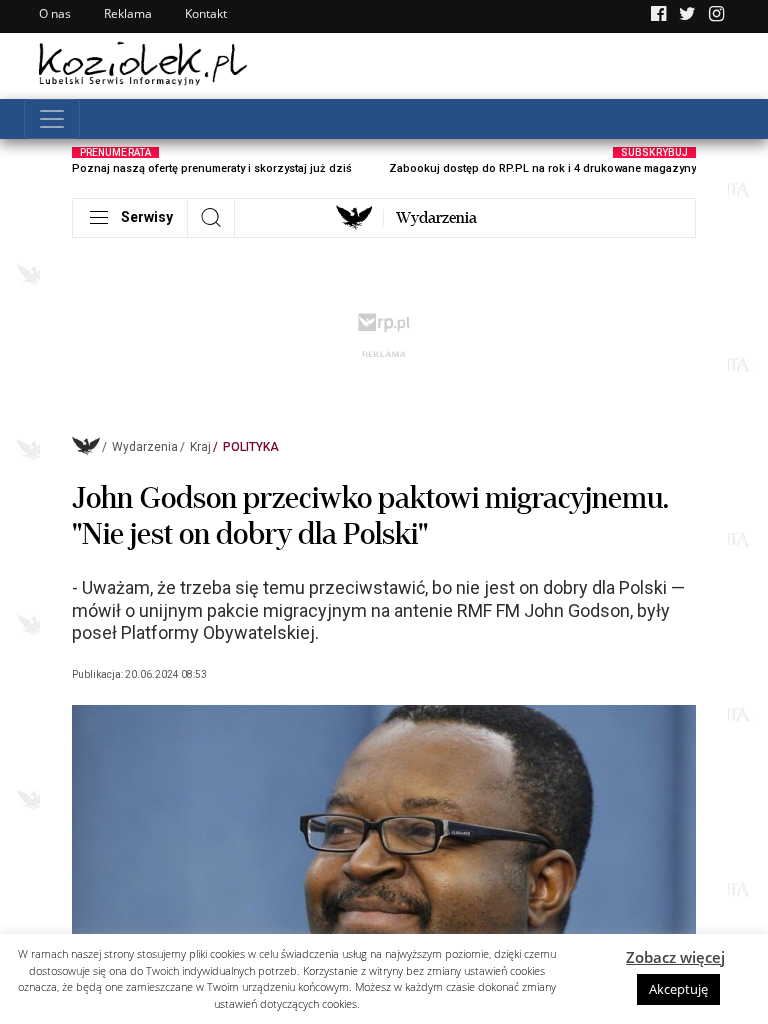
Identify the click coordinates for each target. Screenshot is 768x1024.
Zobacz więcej (675, 957)
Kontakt (206, 13)
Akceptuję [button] (678, 989)
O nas (55, 13)
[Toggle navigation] (52, 119)
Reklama (128, 13)
